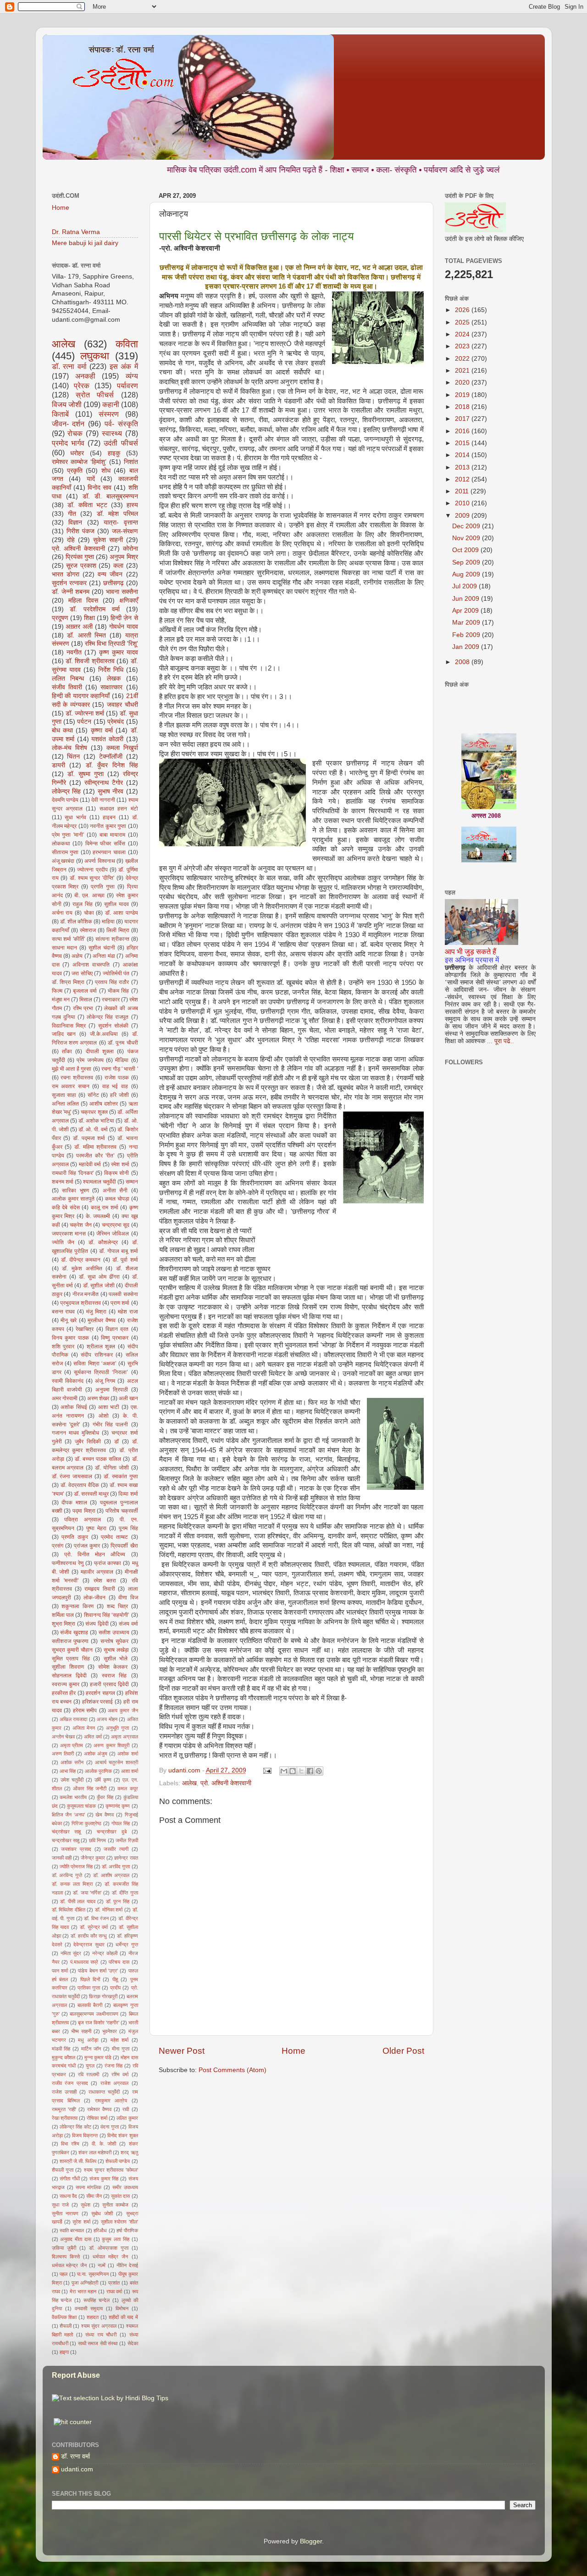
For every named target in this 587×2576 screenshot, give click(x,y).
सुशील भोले (116, 1659)
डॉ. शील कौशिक (76, 922)
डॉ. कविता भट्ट (87, 505)
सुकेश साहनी (108, 540)
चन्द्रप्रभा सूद (116, 1225)
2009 (463, 516)
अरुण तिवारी (63, 1754)
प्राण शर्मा (120, 1303)
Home (293, 2051)
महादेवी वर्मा (90, 1164)
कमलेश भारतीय (73, 1797)
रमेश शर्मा (120, 1164)
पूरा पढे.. (504, 1041)
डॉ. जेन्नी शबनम (71, 592)
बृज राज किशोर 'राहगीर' (99, 2023)
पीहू (115, 1979)
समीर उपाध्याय (125, 2187)
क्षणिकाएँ (129, 601)
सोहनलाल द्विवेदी (69, 1676)
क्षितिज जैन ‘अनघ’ (68, 1815)
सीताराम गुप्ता (65, 852)
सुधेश (86, 2205)
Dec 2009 (467, 526)
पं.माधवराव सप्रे (84, 1962)
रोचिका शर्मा (97, 2118)
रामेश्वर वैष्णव (99, 2109)
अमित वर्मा (93, 1737)
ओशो (104, 1416)
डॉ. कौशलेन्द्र (103, 1242)
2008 (463, 662)
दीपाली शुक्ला (100, 1051)
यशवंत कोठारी (107, 739)
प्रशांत (114, 2283)
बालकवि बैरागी (90, 2005)
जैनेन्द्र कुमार (93, 1858)
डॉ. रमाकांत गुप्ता (121, 1476)
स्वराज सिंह (114, 1676)
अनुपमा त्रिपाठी (112, 1390)
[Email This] (284, 1771)
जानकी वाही (62, 1858)
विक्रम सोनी (116, 1173)
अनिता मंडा (104, 956)
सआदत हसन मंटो (119, 809)
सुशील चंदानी (102, 948)
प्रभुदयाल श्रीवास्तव (80, 1303)
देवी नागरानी (103, 800)
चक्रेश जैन (80, 1225)
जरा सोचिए (82, 973)
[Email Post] (267, 1770)
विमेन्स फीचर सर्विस (105, 844)
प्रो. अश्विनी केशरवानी (226, 1783)
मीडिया (122, 1060)
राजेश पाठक (117, 1078)
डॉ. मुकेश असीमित (82, 1268)
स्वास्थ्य (112, 433)
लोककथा (61, 844)
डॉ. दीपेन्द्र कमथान (81, 1260)
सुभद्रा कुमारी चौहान (72, 1650)
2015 (463, 443)
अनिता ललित (65, 1104)
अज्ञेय (77, 956)
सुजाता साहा (64, 1095)
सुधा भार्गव (75, 817)
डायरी (58, 765)
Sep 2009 (467, 562)
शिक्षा (89, 618)
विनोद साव (100, 488)
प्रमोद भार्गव (68, 443)
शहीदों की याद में (123, 2317)
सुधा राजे (60, 2205)
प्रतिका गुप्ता (89, 1988)
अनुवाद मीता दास (76, 2239)
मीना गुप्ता (121, 2049)
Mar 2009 (467, 623)
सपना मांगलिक (89, 2187)
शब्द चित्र (117, 1606)
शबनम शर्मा (63, 1182)
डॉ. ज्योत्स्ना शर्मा (85, 713)
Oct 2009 (466, 550)
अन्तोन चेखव (63, 1737)
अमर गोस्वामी (65, 1398)
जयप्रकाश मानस (69, 1234)
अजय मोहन (107, 1719)
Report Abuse (76, 2375)
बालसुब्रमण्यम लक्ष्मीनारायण (94, 2014)
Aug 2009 (467, 574)
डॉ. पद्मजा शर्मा (89, 1138)
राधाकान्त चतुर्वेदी (104, 2092)
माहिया (108, 922)
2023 (463, 346)
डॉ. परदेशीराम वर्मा (95, 609)
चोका (89, 913)
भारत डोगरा (66, 574)
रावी (126, 2109)
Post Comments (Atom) (233, 2070)
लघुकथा (95, 356)
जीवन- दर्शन (68, 424)
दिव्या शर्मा (128, 1494)
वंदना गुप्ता (109, 2127)
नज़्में (102, 2265)
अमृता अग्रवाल (124, 1737)
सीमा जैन (94, 2196)
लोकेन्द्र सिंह (66, 791)
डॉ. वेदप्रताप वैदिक (80, 1485)
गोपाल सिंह (121, 1823)
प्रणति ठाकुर (75, 1537)
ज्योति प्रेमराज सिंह (76, 1866)
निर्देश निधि (111, 670)
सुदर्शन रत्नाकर (69, 583)
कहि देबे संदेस (66, 1207)
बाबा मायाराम (113, 835)
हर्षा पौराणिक (127, 2230)
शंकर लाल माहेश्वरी (95, 2152)
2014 (463, 455)
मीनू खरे (69, 1320)
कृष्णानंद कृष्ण (118, 1806)
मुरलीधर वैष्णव (102, 1320)
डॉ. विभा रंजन (96, 1918)
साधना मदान (64, 948)
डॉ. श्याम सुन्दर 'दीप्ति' (92, 878)
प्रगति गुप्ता (103, 887)
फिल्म (57, 991)
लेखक (114, 679)
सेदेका (133, 2343)
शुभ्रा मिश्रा (64, 1624)
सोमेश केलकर (113, 1667)
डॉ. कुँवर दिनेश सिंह (112, 765)
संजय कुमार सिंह (104, 2179)
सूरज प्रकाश (81, 566)
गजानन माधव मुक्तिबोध (75, 1433)
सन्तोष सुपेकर (114, 1641)
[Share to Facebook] (310, 1771)
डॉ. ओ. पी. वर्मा (93, 1129)
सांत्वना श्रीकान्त (112, 939)
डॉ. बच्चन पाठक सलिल (98, 1459)
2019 (463, 395)
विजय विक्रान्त (85, 2135)
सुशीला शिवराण (68, 1667)
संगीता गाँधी (70, 2179)
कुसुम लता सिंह (116, 2239)
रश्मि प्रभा (83, 1008)
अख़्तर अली (79, 627)
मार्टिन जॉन (91, 2049)
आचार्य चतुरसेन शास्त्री (116, 1762)
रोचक (75, 433)
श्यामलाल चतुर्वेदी (100, 1182)
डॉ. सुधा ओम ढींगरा (99, 1277)
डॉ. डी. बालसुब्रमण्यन (110, 496)
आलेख (189, 1783)
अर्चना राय (62, 913)
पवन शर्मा (60, 1971)
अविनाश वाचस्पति (91, 965)
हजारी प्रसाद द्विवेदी (109, 1684)
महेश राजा (128, 1312)
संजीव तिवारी (67, 687)
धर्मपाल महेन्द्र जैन (69, 2265)
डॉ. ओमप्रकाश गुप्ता (109, 2248)
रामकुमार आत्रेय (111, 2101)
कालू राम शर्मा (105, 1207)
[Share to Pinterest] (319, 1771)
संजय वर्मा (128, 1624)
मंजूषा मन (61, 1000)
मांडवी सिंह (61, 2049)
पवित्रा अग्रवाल (83, 1520)
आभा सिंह (68, 1771)
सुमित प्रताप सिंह (71, 1659)
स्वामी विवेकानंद (68, 1381)
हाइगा (64, 2352)
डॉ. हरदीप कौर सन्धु (89, 1936)
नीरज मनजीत (86, 1294)
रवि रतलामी (89, 2074)
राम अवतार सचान (71, 1086)
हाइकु (114, 453)
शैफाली (66, 2326)
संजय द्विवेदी (97, 1624)
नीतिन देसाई (127, 2265)
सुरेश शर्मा (81, 2222)
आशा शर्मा (130, 1771)
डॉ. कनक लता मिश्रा (72, 1884)
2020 (463, 383)
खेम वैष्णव (105, 1815)
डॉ (116, 1442)
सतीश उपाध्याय (114, 1632)
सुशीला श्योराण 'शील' (119, 2222)
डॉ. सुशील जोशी (99, 1285)
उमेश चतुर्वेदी (72, 1780)
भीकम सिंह (118, 991)
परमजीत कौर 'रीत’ (95, 1156)
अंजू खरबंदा (63, 861)
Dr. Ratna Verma (76, 232)
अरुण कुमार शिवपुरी (111, 1745)
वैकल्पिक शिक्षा (64, 2317)
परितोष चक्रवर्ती (122, 1511)
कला (118, 566)
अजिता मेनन (84, 1728)
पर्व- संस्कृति (121, 424)
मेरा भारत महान (83, 2291)
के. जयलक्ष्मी (98, 1216)
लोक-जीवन (94, 1598)
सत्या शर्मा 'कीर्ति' (69, 939)
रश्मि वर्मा (120, 2074)
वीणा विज (128, 1598)
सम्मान (132, 1182)
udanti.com (77, 2469)
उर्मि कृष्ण (103, 1780)
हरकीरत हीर (64, 1693)
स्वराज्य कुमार (66, 1684)
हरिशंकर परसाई (98, 1702)
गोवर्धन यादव (124, 627)
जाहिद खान (64, 1034)
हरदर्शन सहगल (100, 1693)
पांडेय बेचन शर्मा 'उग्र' (98, 1971)
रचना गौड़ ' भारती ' (120, 1069)
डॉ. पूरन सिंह (118, 1901)
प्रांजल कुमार (87, 1546)
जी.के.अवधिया (104, 1034)
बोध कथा (62, 730)
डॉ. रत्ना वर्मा (69, 366)
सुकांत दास (120, 2196)
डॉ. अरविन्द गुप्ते (67, 1875)
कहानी (111, 404)
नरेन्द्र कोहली (105, 1953)
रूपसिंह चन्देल (97, 2300)
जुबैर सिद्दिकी (88, 1442)
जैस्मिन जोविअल (113, 1234)
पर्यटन (84, 722)
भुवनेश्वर (110, 2031)
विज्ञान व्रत (117, 1329)
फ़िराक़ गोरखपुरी (103, 1996)
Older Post (403, 2051)
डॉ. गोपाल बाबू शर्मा (119, 1251)
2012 (463, 479)
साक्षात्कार (111, 687)
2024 (463, 334)
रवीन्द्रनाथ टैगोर (104, 783)
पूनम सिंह (128, 1528)
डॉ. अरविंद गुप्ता (116, 1866)
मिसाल (86, 1000)
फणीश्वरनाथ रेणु (68, 1563)
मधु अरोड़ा (88, 2040)
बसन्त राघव (64, 1312)
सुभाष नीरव (111, 791)
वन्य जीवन (110, 574)
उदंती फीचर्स (121, 443)
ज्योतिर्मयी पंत (116, 973)
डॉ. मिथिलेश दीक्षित (69, 1910)
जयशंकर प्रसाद (76, 1849)
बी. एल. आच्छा (89, 895)
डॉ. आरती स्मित (86, 635)
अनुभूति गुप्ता (117, 1728)
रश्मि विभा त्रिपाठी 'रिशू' (111, 644)
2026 (463, 310)
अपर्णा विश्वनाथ (100, 861)
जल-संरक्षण (125, 531)
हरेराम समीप (85, 1710)
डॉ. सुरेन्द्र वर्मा (94, 1927)
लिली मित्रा (118, 930)
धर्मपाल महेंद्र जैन (110, 2257)
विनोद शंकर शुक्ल (123, 2135)
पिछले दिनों (90, 1979)
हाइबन (109, 817)
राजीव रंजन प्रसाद (70, 2083)
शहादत (93, 2317)
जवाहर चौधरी (122, 705)
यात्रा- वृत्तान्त (121, 522)
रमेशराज (88, 930)
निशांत (131, 462)
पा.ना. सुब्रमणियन (93, 2274)
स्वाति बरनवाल (72, 2230)
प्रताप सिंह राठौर (112, 982)
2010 (463, 503)
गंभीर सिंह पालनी (111, 1425)
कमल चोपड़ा (117, 1199)
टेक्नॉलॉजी (111, 757)
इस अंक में (124, 366)
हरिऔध (100, 2230)
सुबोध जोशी (102, 2213)
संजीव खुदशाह (74, 1632)
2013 (463, 467)
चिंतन (73, 757)
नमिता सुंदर (71, 1953)
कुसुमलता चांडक (81, 1806)
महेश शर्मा (119, 2040)
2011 (463, 491)
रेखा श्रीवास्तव (65, 2118)
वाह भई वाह (115, 1086)
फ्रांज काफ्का (108, 1563)
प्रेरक (82, 386)
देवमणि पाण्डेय (65, 800)
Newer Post (182, 2051)
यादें (91, 479)
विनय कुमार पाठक (70, 1338)
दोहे (71, 540)
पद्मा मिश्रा (84, 1511)
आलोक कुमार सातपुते (73, 1199)
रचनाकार (111, 1000)
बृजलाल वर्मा (85, 991)
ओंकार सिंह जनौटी (90, 1788)
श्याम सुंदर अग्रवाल (99, 2326)
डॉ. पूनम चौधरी (123, 1043)
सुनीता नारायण (65, 2213)
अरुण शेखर (98, 1398)
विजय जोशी (67, 404)
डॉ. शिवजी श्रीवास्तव (90, 661)
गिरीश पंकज (80, 531)
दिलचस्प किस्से (66, 2257)
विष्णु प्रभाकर (115, 1338)
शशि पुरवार (63, 1347)
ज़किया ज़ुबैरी (64, 2248)
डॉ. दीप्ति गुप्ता (125, 1893)
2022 (463, 359)
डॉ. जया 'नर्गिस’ (87, 1893)
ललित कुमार (127, 2118)
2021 (463, 371)
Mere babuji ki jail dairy (85, 243)
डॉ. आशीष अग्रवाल (111, 1875)
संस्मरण (109, 414)
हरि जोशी (119, 1095)
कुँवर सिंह (105, 1797)
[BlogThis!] (293, 1771)
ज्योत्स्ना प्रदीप (92, 870)
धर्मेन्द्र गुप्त (127, 1945)
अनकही (85, 376)
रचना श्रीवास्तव (77, 1078)
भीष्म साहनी (81, 2031)
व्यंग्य (132, 376)
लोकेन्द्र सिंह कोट (75, 2127)
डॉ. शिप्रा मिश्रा (68, 982)
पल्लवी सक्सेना (123, 1294)
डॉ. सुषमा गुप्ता (86, 774)
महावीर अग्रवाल (97, 1572)
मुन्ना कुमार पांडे (98, 2057)
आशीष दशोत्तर (104, 1104)
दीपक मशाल (74, 1503)
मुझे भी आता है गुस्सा (72, 1069)
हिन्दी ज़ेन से (124, 618)
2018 (463, 407)
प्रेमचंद (116, 722)
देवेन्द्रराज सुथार (89, 1945)
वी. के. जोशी (104, 2144)
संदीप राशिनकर (97, 1355)
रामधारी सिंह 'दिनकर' (73, 1173)
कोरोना (130, 549)
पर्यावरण (127, 386)
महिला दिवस (83, 601)
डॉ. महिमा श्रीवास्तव (95, 1147)
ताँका (67, 1051)
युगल (90, 2066)
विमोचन (122, 2308)
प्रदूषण (60, 618)
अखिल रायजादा (73, 1719)
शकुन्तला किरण (78, 1606)
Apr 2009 (466, 611)
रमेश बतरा (105, 1581)
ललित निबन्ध (68, 679)
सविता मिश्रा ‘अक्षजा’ (95, 1363)
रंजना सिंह (114, 2066)
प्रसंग (58, 1546)
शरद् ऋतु (129, 2152)
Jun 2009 (467, 599)
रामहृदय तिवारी (100, 1589)
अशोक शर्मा (127, 1754)
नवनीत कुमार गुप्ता (108, 826)
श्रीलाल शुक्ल (101, 1347)
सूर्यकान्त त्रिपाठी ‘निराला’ (101, 1372)
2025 (463, 322)
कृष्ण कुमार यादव (119, 652)
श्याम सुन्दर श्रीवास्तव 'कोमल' (111, 2170)
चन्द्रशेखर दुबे (112, 1832)
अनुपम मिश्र (124, 557)
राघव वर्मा (114, 2291)
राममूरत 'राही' (64, 2109)
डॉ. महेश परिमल (117, 514)
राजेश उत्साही (64, 2092)
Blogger (311, 2541)
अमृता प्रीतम (72, 1745)
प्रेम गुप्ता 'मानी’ (68, 835)
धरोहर (77, 453)
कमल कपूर (127, 1788)
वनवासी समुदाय (89, 2308)
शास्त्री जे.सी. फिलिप (78, 2161)
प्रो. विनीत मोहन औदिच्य (95, 1554)
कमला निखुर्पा (122, 748)
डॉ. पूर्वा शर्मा (125, 1260)
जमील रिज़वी (127, 1840)
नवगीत (74, 652)
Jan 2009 (467, 647)
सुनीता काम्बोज (115, 2205)
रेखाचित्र (85, 1329)
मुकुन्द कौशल (64, 2057)
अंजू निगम (105, 1381)
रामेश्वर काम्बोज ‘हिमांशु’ (79, 462)
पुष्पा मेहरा (96, 1528)
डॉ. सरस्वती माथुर (91, 1494)
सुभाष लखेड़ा (116, 1650)
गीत (72, 514)
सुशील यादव (116, 904)
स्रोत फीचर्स (95, 395)
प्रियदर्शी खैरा (124, 1546)
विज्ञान (75, 522)
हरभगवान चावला (109, 852)
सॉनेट (93, 1095)
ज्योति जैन (63, 1242)
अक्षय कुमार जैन (123, 1710)
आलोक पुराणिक (98, 1771)
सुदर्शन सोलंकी (113, 1026)
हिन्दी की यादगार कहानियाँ (81, 696)
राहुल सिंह (83, 904)
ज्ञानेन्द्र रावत (126, 1858)
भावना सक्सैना (122, 592)
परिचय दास (119, 1962)
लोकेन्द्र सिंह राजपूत (108, 1017)
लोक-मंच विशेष (69, 748)
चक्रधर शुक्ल (94, 1112)
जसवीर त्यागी (116, 1849)
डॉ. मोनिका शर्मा (109, 1910)
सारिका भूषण (75, 1190)
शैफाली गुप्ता (63, 2170)
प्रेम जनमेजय (90, 1060)
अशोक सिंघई (74, 1407)
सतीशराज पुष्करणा (70, 1641)
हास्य (132, 505)
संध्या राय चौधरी (101, 2335)
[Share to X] (301, 1771)
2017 (463, 419)
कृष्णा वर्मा (102, 730)
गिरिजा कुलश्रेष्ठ (86, 1823)
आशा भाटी (109, 1407)
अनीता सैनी (115, 1190)
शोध (106, 471)
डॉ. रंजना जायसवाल (72, 1476)
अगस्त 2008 (486, 776)
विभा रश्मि (70, 2144)
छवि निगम (97, 1840)
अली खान (128, 1398)
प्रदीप (115, 1988)
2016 (463, 431)
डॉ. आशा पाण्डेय (121, 913)
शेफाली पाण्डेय (118, 2161)
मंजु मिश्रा (96, 1312)
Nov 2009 (467, 538)
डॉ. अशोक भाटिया (96, 1121)
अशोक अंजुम (96, 1754)
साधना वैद (68, 2196)
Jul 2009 (465, 586)
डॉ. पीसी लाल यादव (78, 1901)
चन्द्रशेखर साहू (66, 1840)
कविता (127, 344)
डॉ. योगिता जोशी (112, 1468)
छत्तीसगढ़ (114, 583)
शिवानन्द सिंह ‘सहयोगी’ (107, 1615)
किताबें (60, 414)
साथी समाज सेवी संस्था (98, 2343)
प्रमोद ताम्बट (114, 1537)
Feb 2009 (467, 635)
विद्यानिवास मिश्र (69, 1026)
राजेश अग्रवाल (115, 2083)
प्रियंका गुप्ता (80, 557)
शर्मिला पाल (63, 1615)
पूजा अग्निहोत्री (85, 2283)
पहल (64, 2274)
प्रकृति (75, 471)
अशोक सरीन (72, 1762)
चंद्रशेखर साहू (66, 1832)
